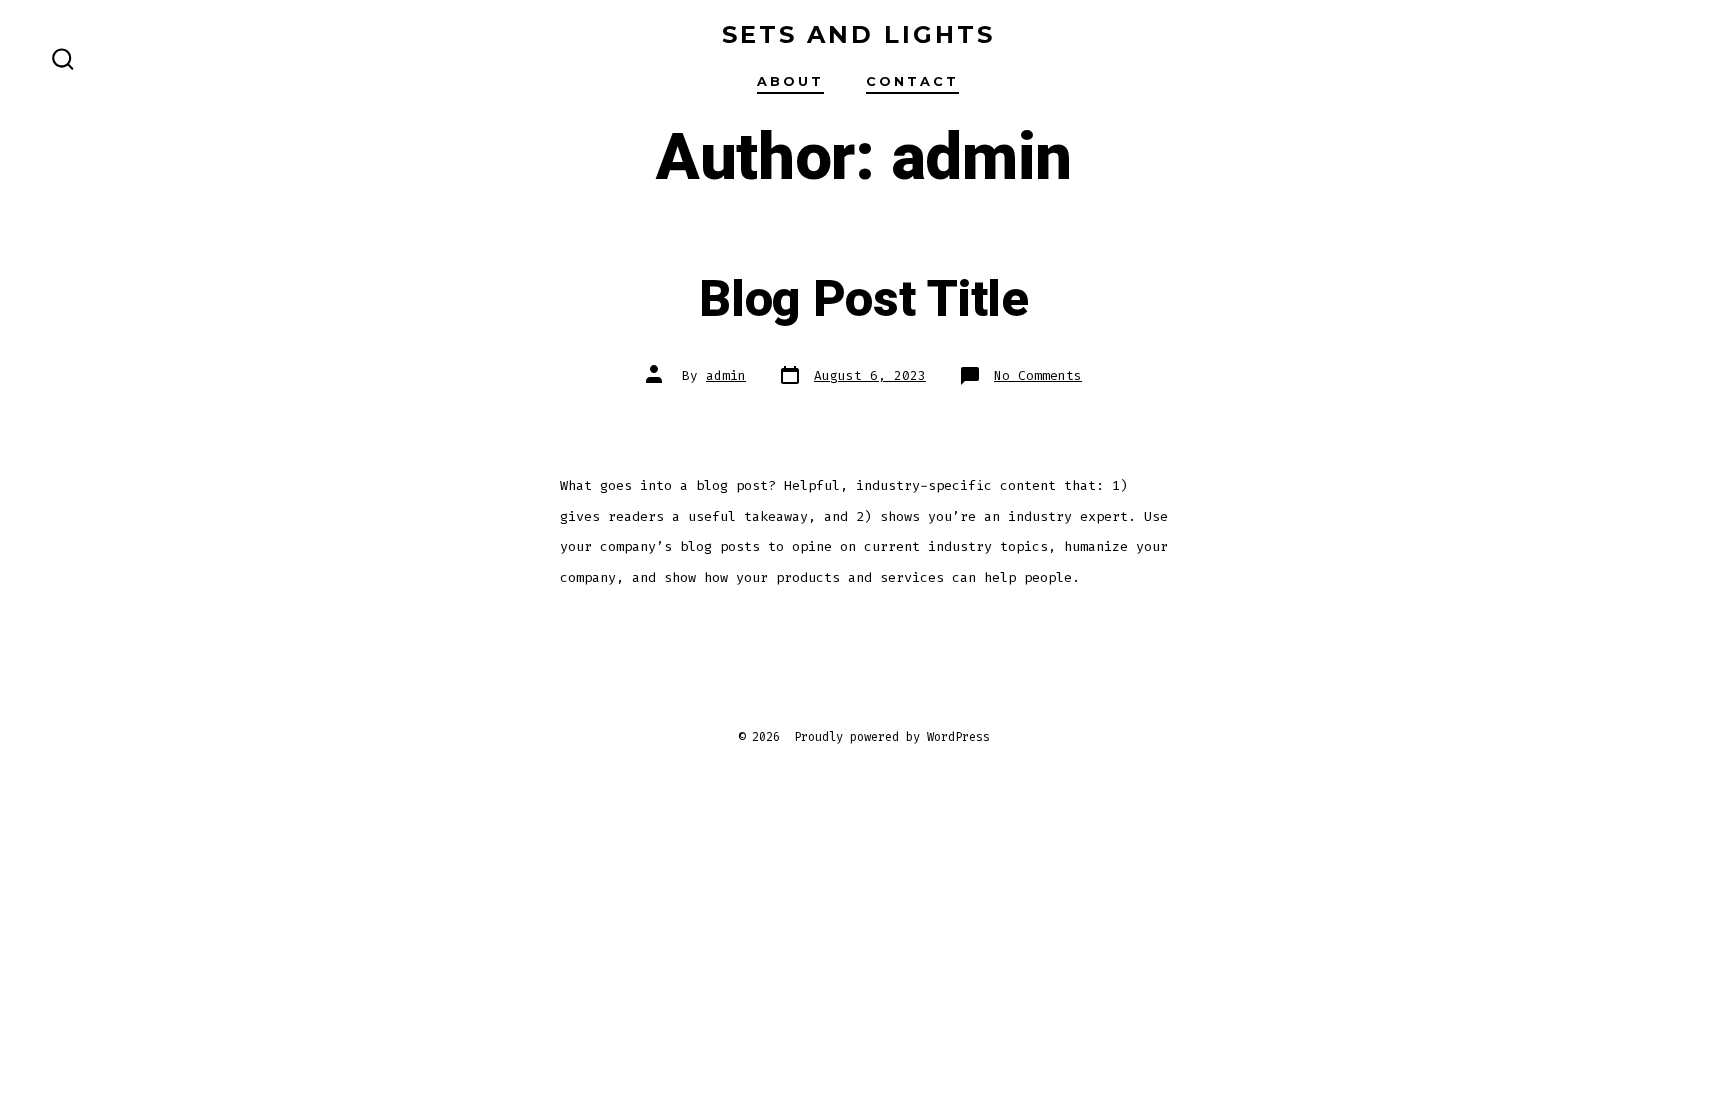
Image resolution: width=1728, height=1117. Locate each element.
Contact (912, 81)
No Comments (1038, 375)
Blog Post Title (863, 300)
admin (726, 375)
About (790, 81)
